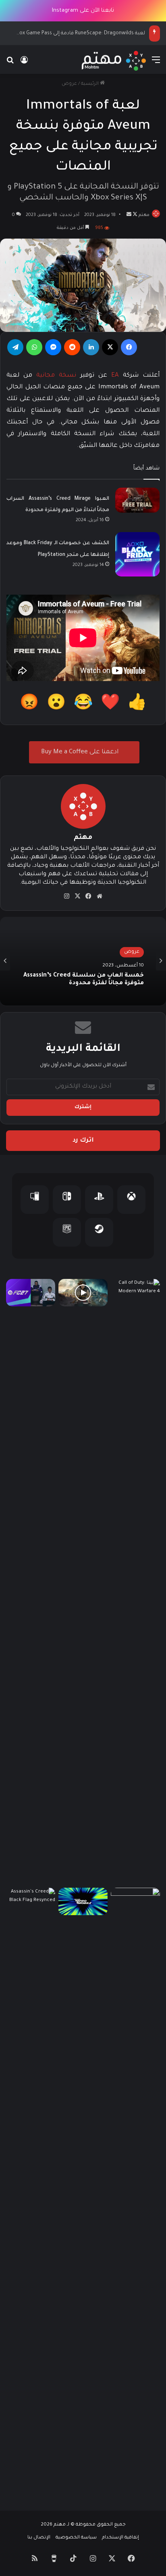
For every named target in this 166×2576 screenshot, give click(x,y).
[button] (137, 705)
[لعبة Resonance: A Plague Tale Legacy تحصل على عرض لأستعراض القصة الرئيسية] (83, 1293)
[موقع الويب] (100, 896)
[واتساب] (34, 347)
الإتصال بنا (39, 2538)
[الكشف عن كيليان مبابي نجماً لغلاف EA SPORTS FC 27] (135, 2190)
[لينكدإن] (91, 347)
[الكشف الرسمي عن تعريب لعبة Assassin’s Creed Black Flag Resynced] (31, 2190)
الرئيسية (90, 84)
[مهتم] (114, 61)
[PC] (35, 1200)
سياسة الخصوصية (76, 2538)
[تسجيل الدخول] (24, 64)
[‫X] (110, 347)
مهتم (144, 215)
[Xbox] (131, 1200)
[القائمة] (156, 64)
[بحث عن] (10, 64)
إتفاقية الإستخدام (120, 2538)
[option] (83, 961)
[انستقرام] (67, 896)
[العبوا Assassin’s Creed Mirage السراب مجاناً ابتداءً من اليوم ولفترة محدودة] (137, 500)
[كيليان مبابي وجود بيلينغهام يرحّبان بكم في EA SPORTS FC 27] (31, 1293)
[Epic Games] (67, 1232)
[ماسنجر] (53, 347)
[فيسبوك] (129, 347)
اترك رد (83, 1141)
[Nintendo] (67, 1200)
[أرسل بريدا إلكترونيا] (129, 215)
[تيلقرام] (15, 347)
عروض (69, 84)
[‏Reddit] (72, 347)
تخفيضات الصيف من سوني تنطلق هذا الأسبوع (88, 988)
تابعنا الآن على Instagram (83, 11)
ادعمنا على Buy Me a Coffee (81, 752)
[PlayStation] (99, 1200)
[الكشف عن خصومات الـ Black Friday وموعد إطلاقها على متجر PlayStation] (137, 554)
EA (115, 376)
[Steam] (99, 1232)
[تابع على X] (134, 215)
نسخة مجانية (56, 376)
